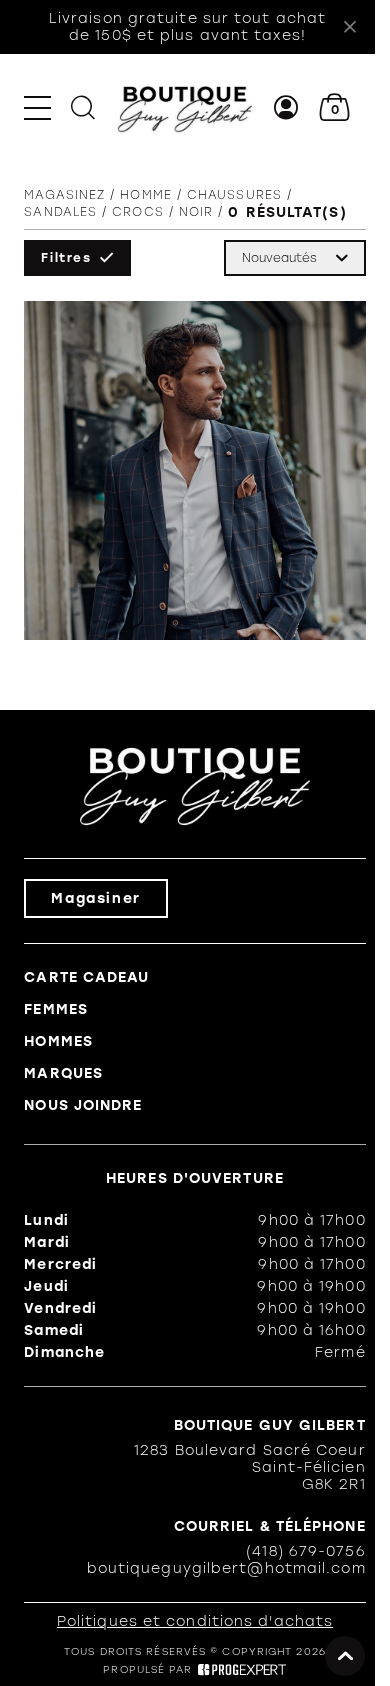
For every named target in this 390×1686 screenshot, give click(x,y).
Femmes (56, 1009)
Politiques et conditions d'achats (195, 1621)
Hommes (58, 1041)
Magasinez (64, 195)
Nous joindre (83, 1105)
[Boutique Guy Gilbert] (184, 107)
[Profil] (286, 107)
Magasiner (95, 898)
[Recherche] (83, 107)
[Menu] (37, 107)
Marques (63, 1073)
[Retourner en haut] (345, 1656)
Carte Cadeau (86, 977)
